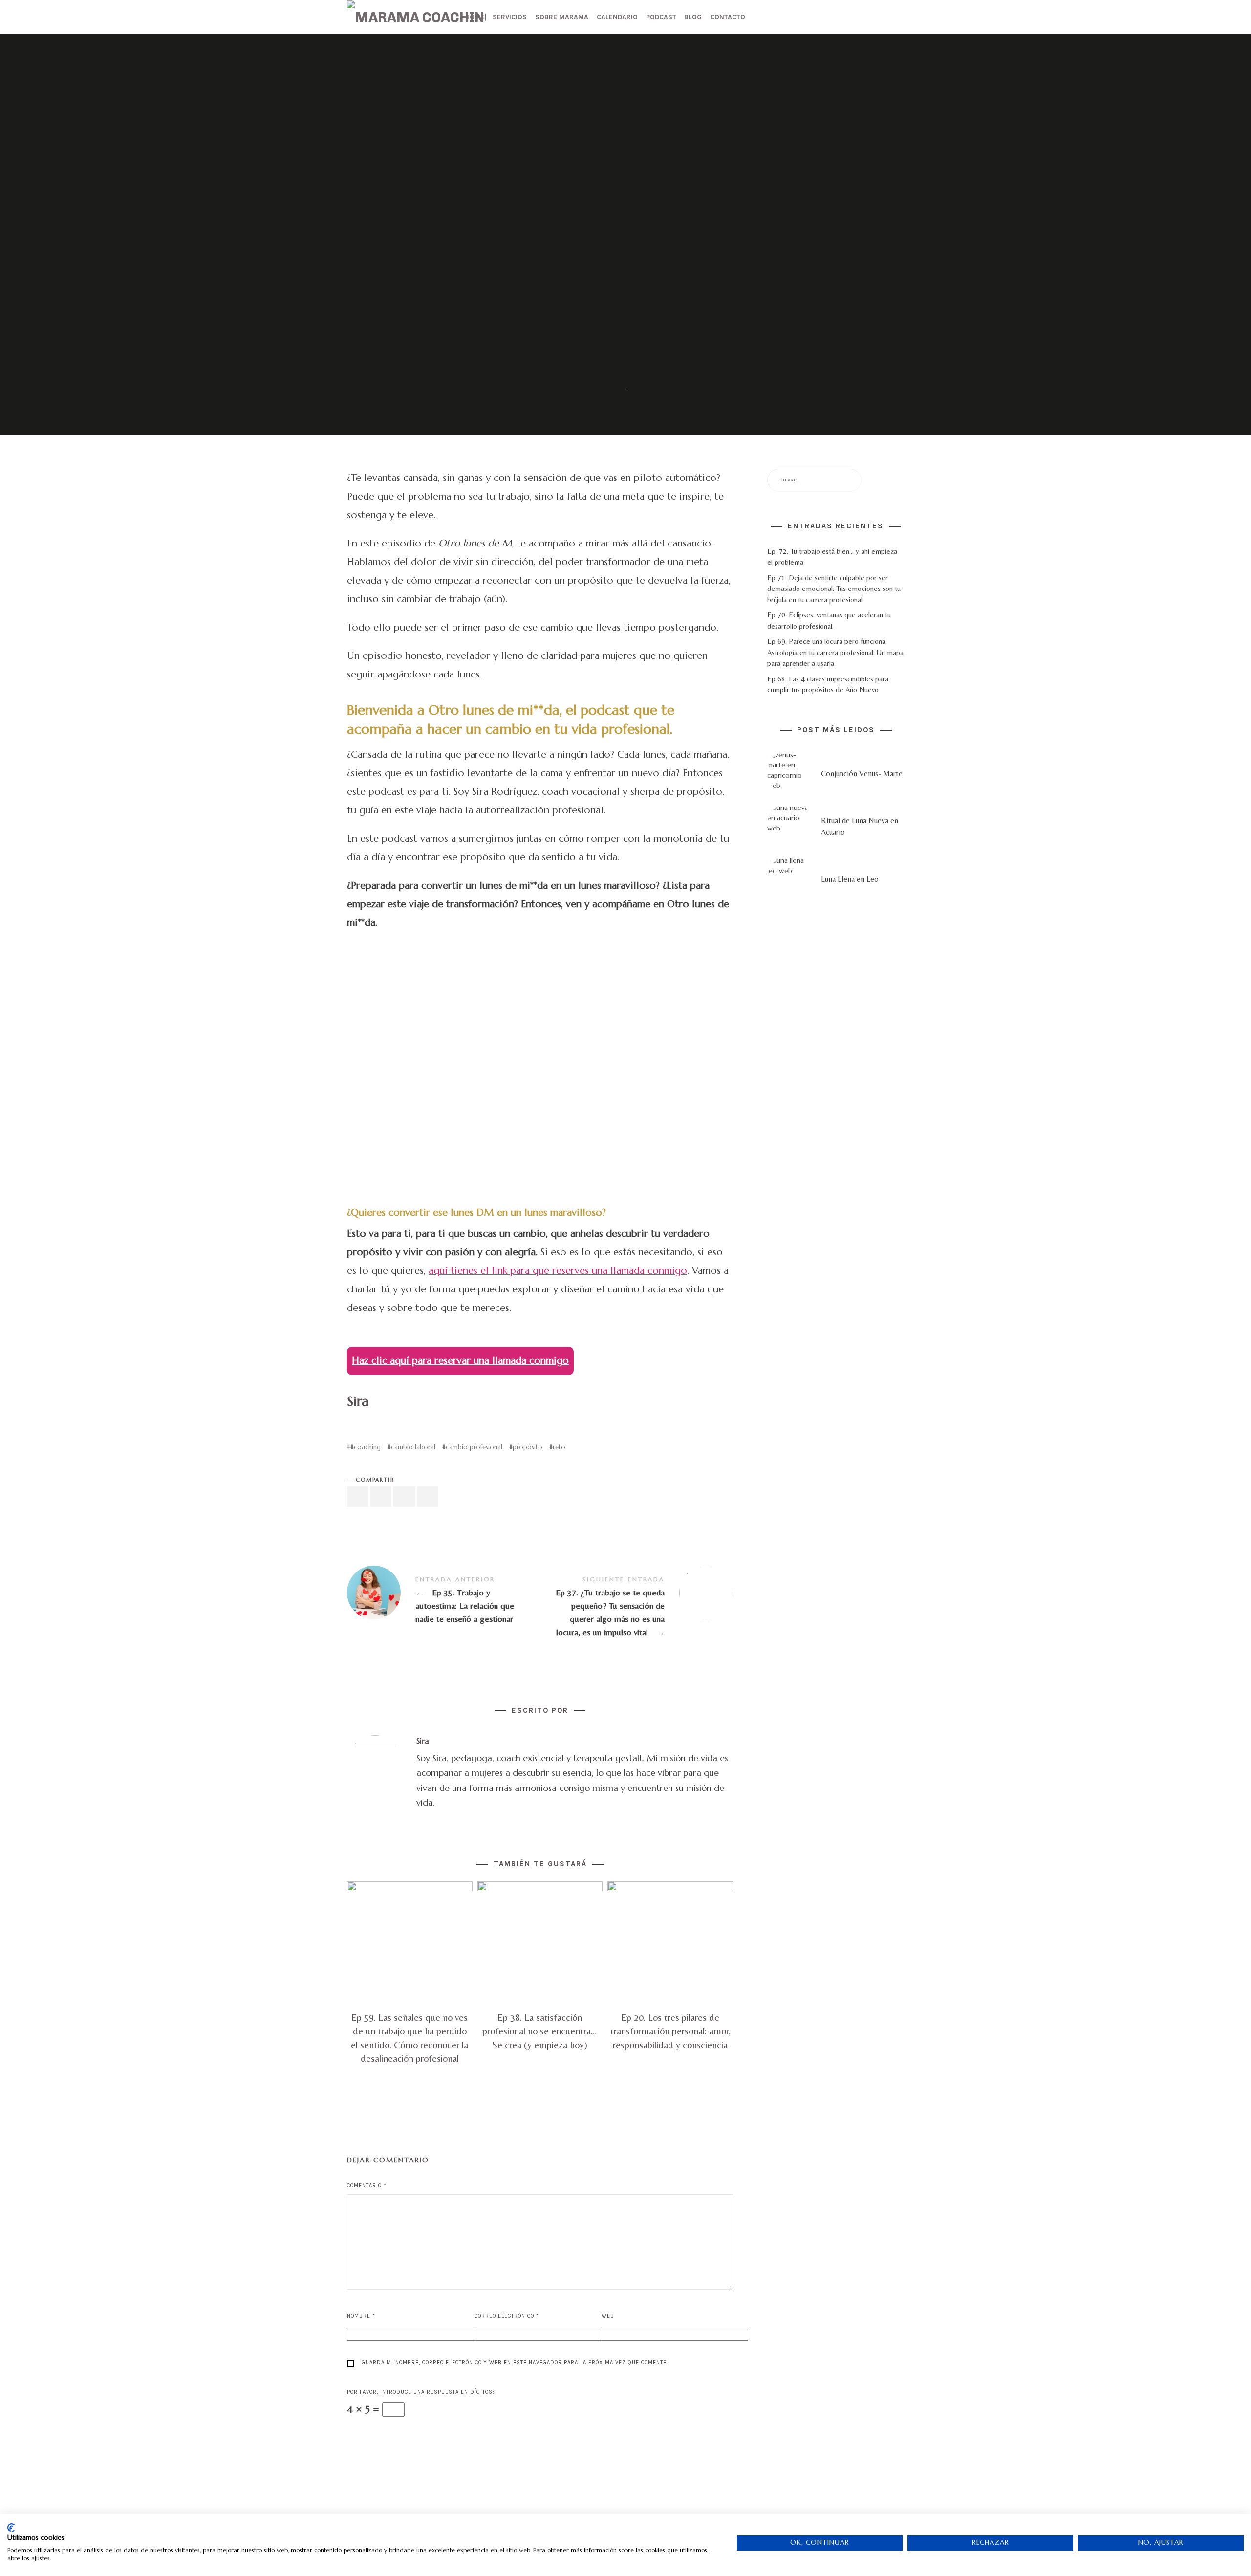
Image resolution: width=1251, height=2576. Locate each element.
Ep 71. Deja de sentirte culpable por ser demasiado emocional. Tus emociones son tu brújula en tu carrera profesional (834, 589)
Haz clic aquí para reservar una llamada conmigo (460, 1361)
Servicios (510, 17)
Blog (693, 17)
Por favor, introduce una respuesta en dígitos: (421, 2392)
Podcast (661, 17)
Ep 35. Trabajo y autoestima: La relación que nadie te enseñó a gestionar (443, 1600)
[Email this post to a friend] (428, 1497)
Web (608, 2316)
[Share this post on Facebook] (358, 1497)
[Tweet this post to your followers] (381, 1497)
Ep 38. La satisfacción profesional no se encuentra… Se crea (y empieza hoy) (540, 2031)
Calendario (617, 17)
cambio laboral (413, 1447)
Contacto (728, 17)
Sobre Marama (562, 17)
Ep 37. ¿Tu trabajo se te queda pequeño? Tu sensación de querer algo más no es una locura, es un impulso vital (636, 1606)
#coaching (366, 1447)
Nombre (361, 2316)
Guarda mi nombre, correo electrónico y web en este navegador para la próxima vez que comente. (515, 2363)
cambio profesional (474, 1447)
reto (559, 1447)
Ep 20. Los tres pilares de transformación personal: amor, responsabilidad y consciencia (670, 2031)
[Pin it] (404, 1497)
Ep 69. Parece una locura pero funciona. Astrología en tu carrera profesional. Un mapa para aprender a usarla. (835, 652)
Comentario (367, 2186)
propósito (528, 1447)
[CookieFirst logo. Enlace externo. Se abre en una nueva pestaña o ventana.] (11, 2528)
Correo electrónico (507, 2316)
